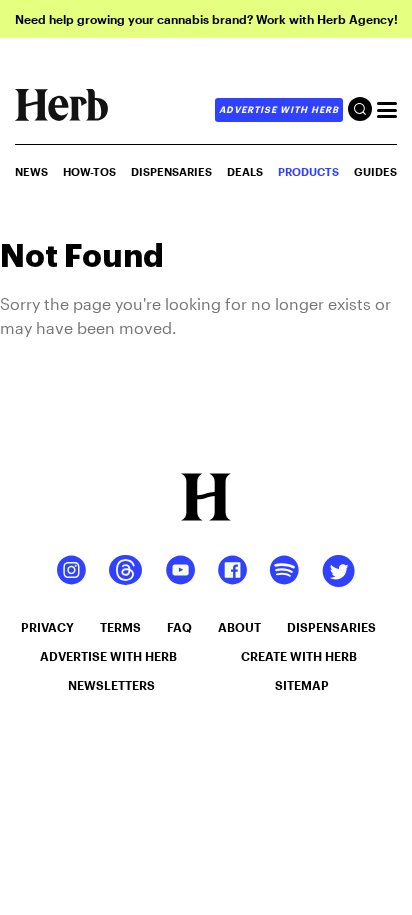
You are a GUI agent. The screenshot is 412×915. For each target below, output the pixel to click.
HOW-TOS (89, 171)
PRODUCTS (308, 171)
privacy (47, 627)
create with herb (299, 656)
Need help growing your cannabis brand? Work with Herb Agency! (206, 19)
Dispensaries (171, 171)
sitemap (302, 685)
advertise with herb (279, 109)
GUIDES (375, 171)
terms (120, 627)
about (239, 627)
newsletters (111, 685)
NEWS (31, 171)
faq (179, 627)
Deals (245, 171)
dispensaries (331, 627)
